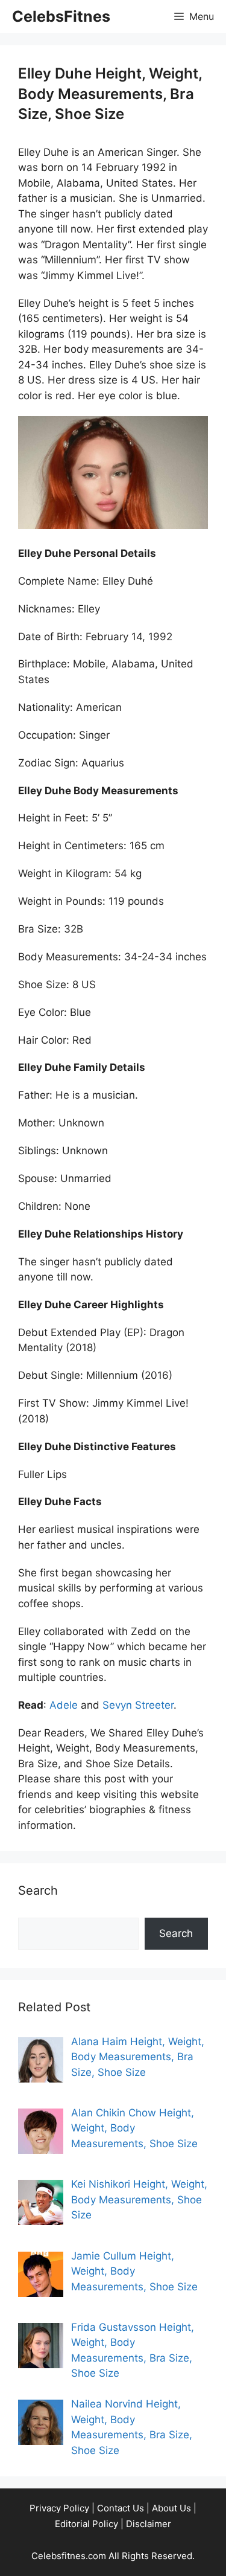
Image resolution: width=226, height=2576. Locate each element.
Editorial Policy (86, 2524)
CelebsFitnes (61, 16)
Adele (64, 1705)
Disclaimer (149, 2524)
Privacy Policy (59, 2508)
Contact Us (121, 2508)
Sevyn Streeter (138, 1705)
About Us (171, 2508)
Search (176, 1933)
